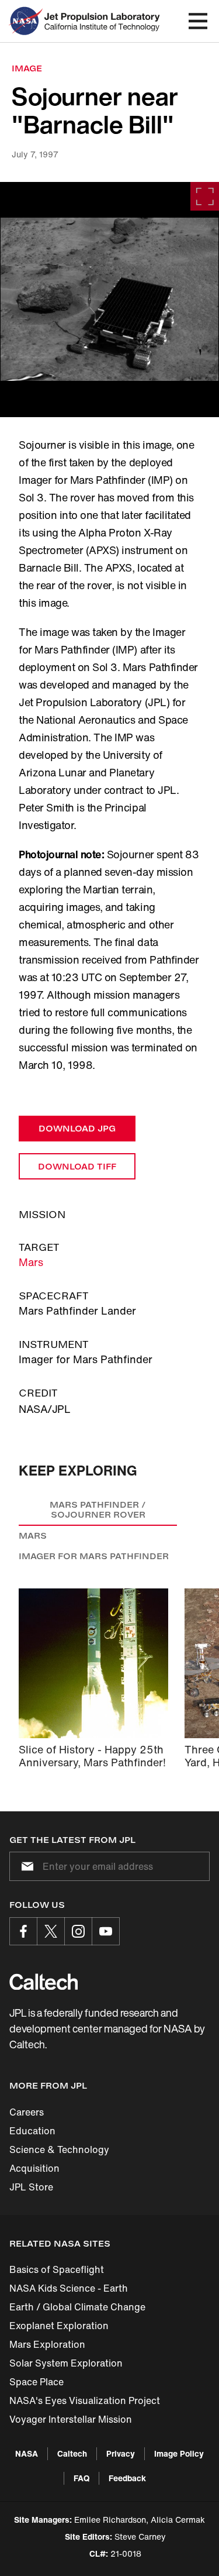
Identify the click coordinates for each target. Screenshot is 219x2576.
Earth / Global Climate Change (77, 2307)
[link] (109, 300)
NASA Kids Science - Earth (69, 2288)
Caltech (72, 2453)
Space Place (36, 2382)
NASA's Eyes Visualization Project (85, 2400)
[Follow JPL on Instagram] (78, 1931)
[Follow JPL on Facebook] (23, 1931)
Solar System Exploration (66, 2363)
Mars (31, 1262)
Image (27, 68)
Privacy (121, 2453)
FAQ (81, 2478)
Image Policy (179, 2453)
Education (32, 2131)
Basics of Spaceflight (57, 2269)
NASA (27, 2453)
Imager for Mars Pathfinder (94, 1556)
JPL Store (31, 2187)
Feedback (127, 2478)
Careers (27, 2112)
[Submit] (25, 1866)
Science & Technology (59, 2149)
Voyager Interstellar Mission (71, 2419)
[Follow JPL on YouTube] (106, 1931)
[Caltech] (44, 1982)
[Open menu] (198, 21)
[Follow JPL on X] (51, 1931)
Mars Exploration (47, 2344)
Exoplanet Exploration (59, 2326)
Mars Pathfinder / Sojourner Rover (98, 1510)
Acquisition (34, 2168)
